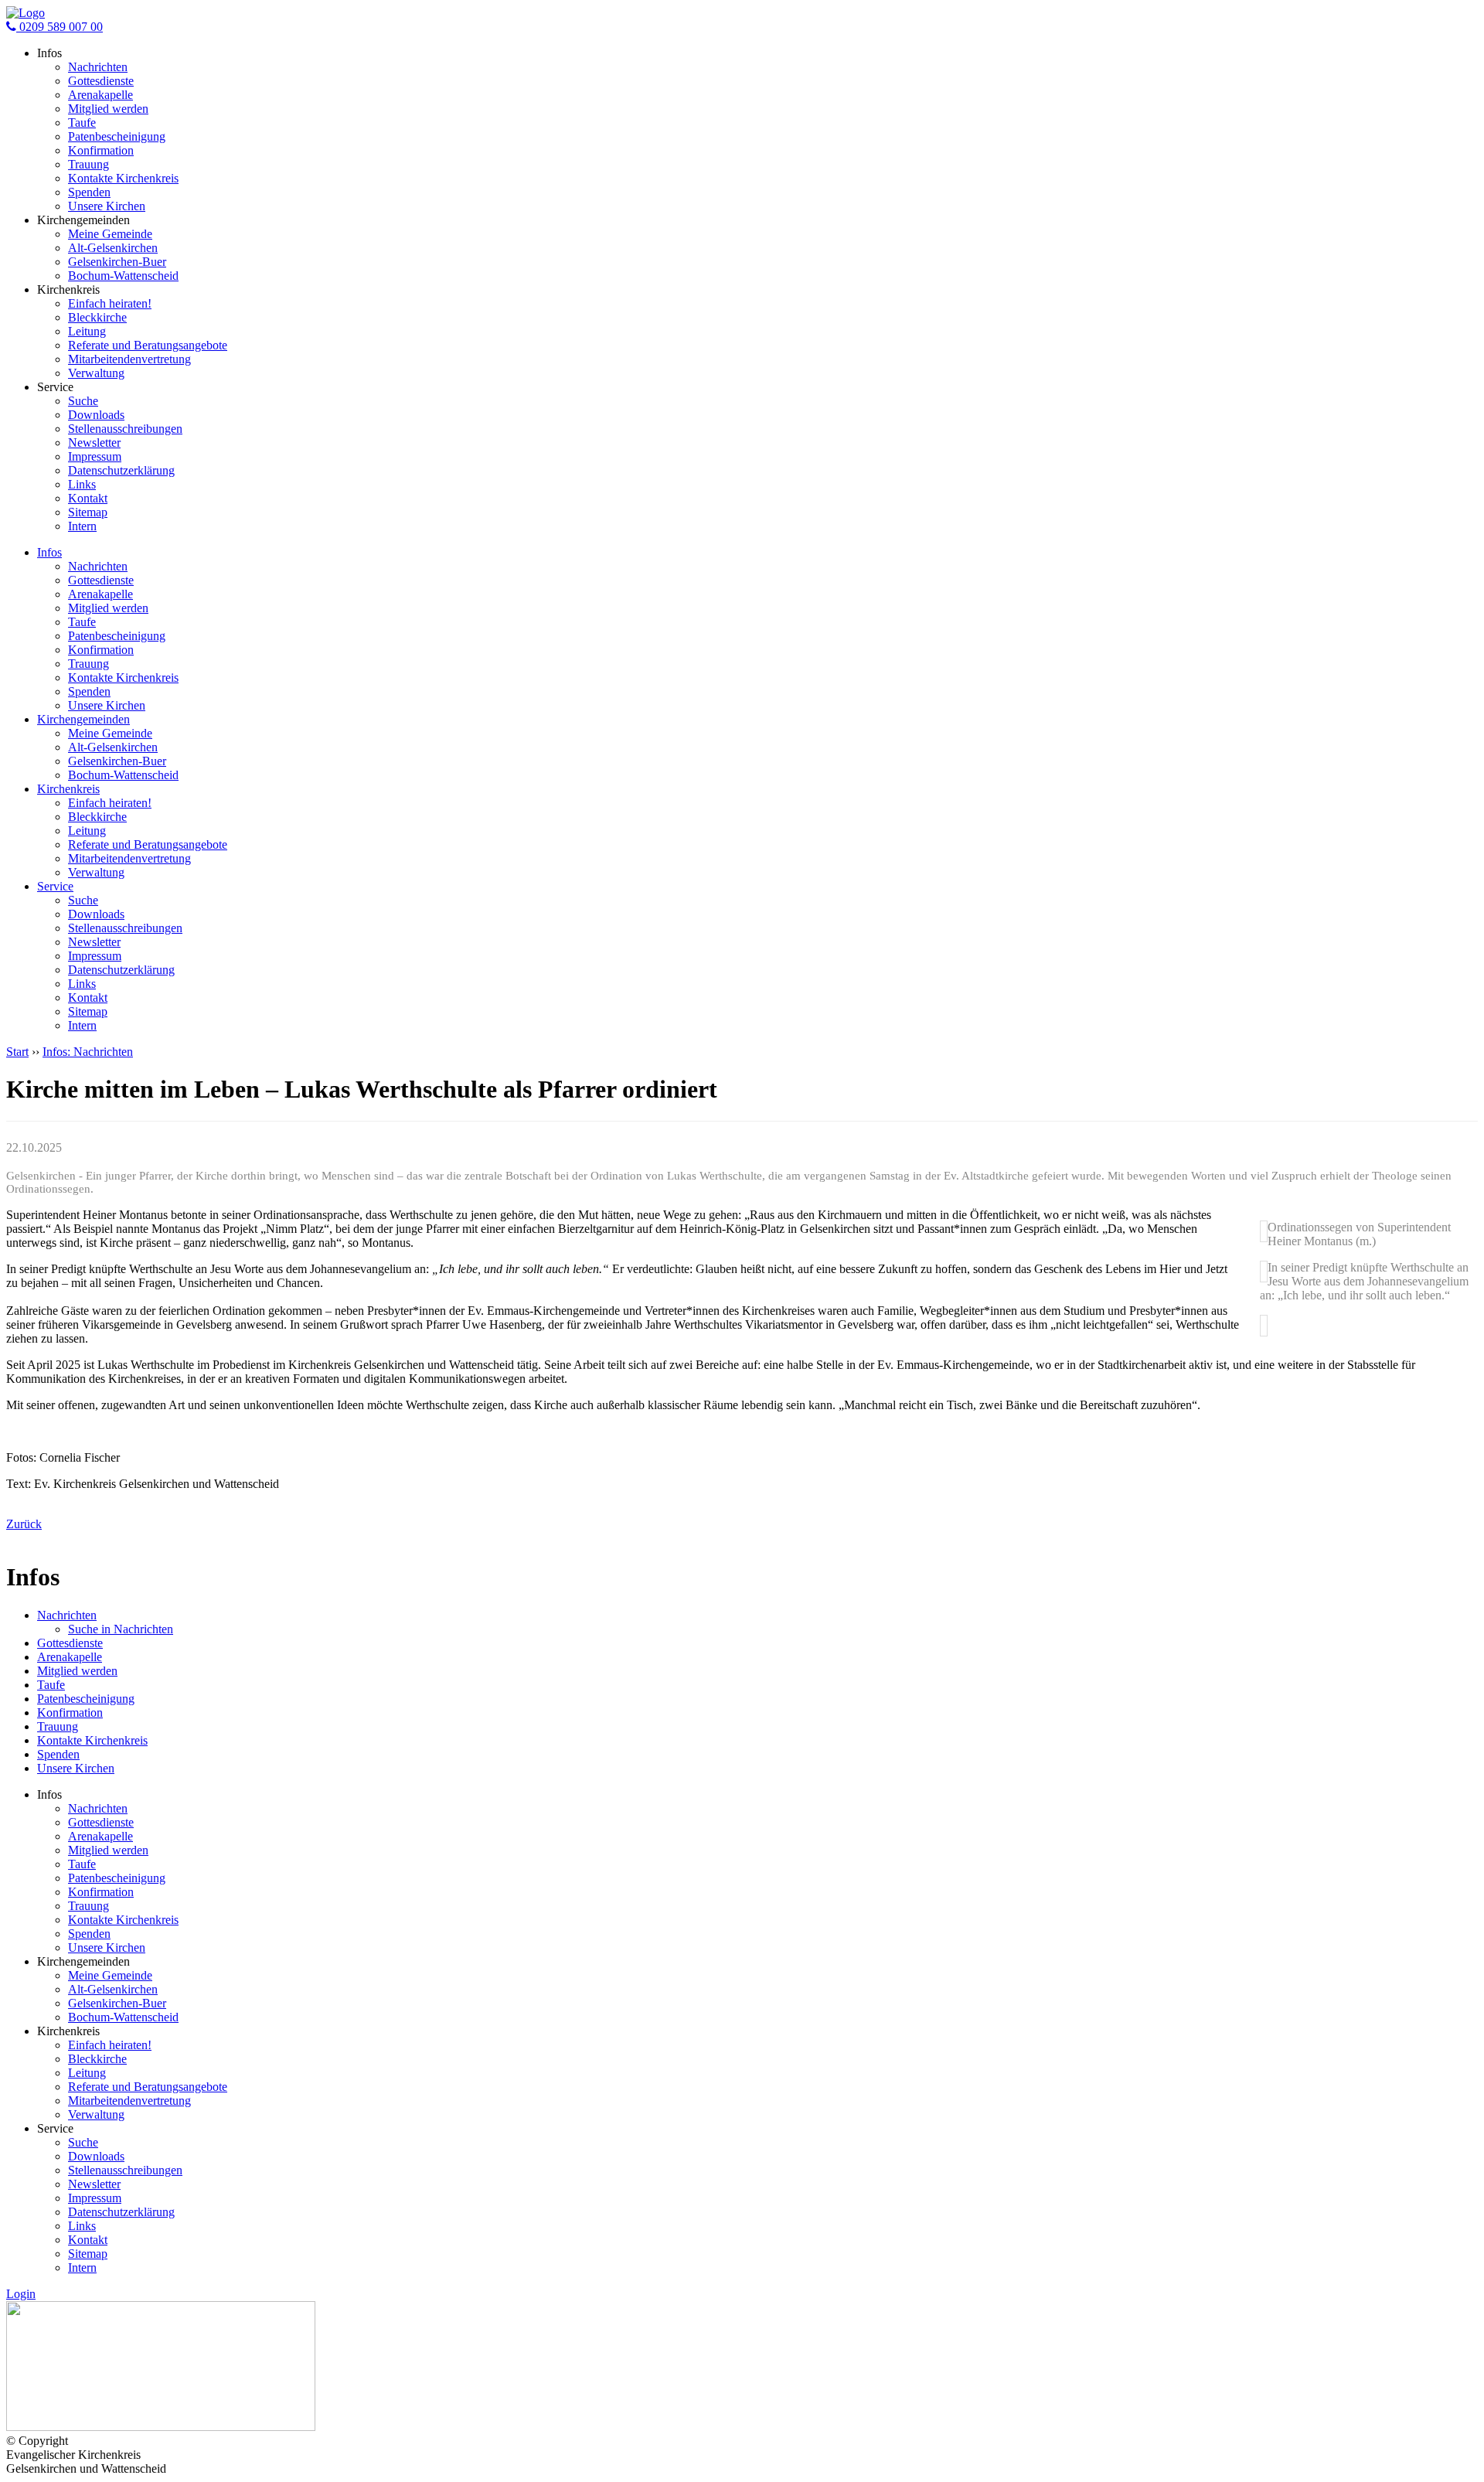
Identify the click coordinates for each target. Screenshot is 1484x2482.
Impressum (95, 456)
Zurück (24, 1524)
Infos (49, 552)
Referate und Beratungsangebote (148, 345)
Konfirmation (101, 150)
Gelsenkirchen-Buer (117, 262)
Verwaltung (96, 373)
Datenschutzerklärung (121, 470)
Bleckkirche (97, 317)
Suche (83, 401)
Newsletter (94, 443)
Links (82, 484)
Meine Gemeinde (110, 234)
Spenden (89, 192)
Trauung (88, 164)
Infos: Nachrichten (88, 1052)
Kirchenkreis (68, 789)
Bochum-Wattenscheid (123, 276)
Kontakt (88, 498)
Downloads (96, 415)
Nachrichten (98, 67)
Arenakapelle (100, 95)
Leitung (87, 331)
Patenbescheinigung (117, 136)
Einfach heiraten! (110, 303)
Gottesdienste (101, 81)
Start (17, 1052)
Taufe (82, 123)
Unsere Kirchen (107, 206)
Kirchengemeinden (83, 719)
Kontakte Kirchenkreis (123, 178)
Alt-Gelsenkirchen (113, 248)
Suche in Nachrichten (121, 1629)
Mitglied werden (108, 109)
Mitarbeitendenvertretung (129, 359)
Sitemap (88, 512)
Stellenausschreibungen (125, 429)
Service (55, 886)
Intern (82, 526)
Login (21, 2294)
